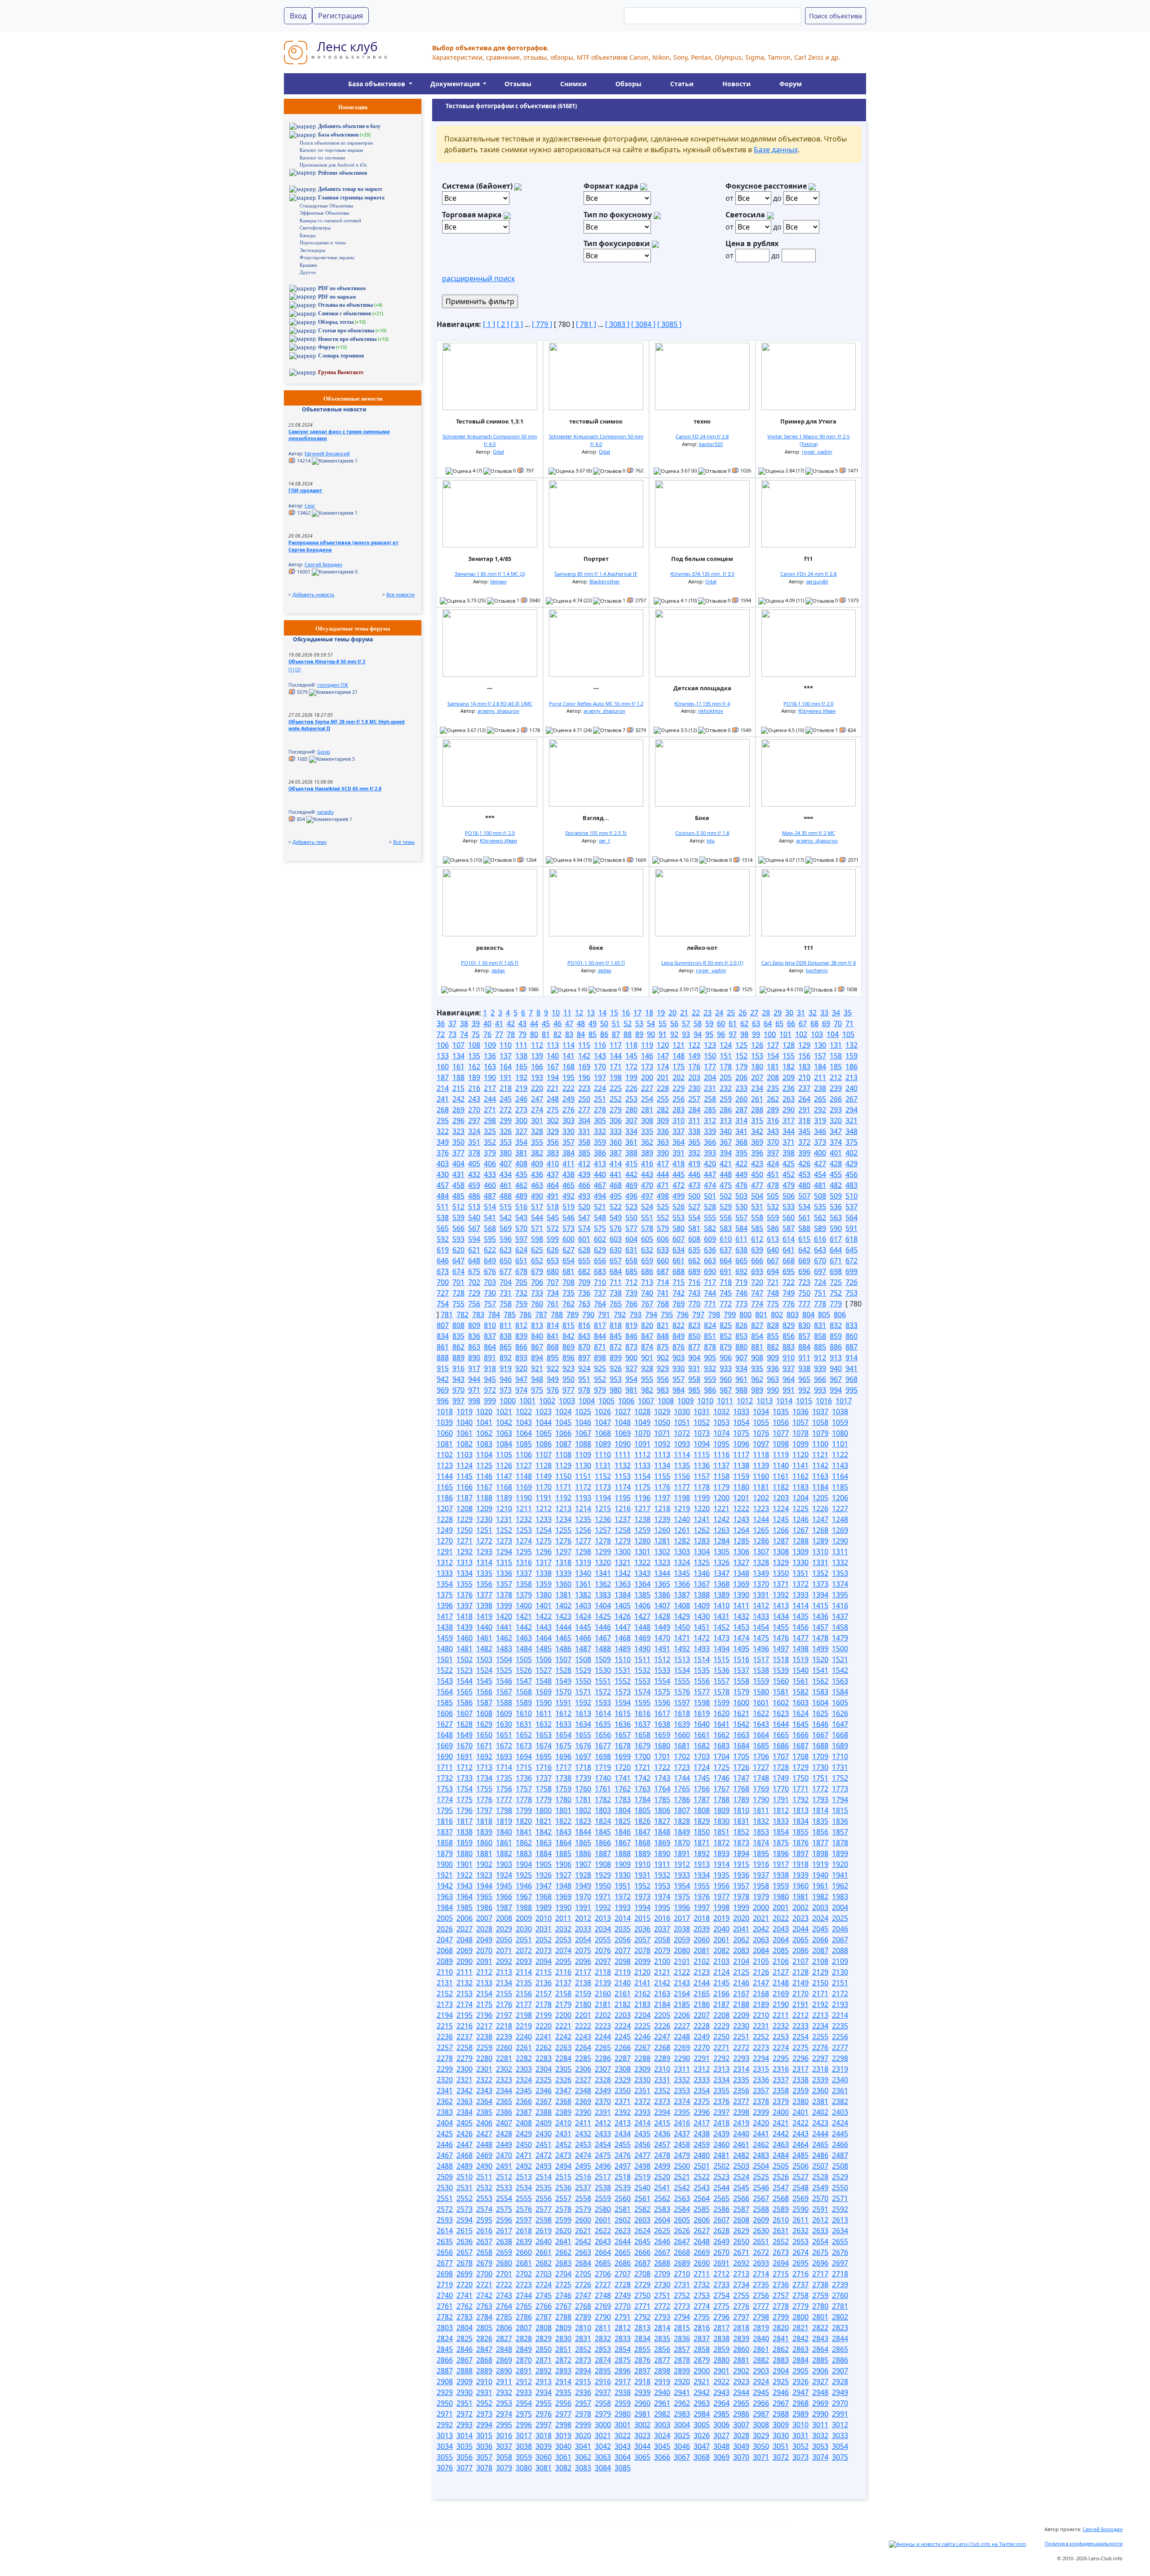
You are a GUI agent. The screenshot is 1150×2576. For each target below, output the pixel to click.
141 (568, 1056)
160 (443, 1067)
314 (741, 1120)
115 (584, 1045)
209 (789, 1077)
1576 (682, 1692)
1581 (781, 1692)
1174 (623, 1487)
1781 (583, 1800)
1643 (761, 1724)
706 (537, 1282)
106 (443, 1045)
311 (694, 1120)
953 (616, 1379)
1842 (544, 1832)
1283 (702, 1541)
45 (546, 1023)
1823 (583, 1821)
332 (600, 1131)
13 (591, 1013)
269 (458, 1110)
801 (761, 1314)
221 (553, 1088)
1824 (603, 1821)
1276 (563, 1541)
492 (568, 1196)
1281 (662, 1541)
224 (600, 1088)
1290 (840, 1541)
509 (836, 1196)
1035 (781, 1412)
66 (791, 1023)
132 (851, 1045)
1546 (504, 1681)
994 (836, 1390)
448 (726, 1174)
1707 (781, 1756)
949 (553, 1379)
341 (741, 1131)
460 (490, 1185)
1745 (702, 1778)
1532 (642, 1670)
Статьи (682, 84)
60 (721, 1023)
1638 (662, 1724)
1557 (721, 1681)
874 (647, 1347)
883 (789, 1347)
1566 (484, 1692)
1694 (524, 1756)
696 (804, 1271)
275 (553, 1110)
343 (773, 1131)
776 (789, 1304)
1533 (662, 1670)
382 (537, 1153)
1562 (820, 1681)
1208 (464, 1509)
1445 (583, 1627)
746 (741, 1293)
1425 (603, 1616)
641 (789, 1250)
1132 (623, 1465)
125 (741, 1045)
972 (490, 1390)
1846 (623, 1832)
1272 (484, 1541)
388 (631, 1153)
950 (568, 1379)
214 (443, 1088)
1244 (761, 1519)
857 (804, 1336)
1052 (702, 1422)
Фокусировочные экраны (327, 257)
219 (521, 1088)
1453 (741, 1627)
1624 (801, 1713)
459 (474, 1185)
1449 (662, 1627)
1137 (721, 1465)
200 (647, 1077)
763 (584, 1304)
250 (584, 1099)
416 (647, 1164)
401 (836, 1153)
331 (584, 1131)
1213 (563, 1509)
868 (553, 1347)
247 (537, 1099)
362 (647, 1142)
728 (458, 1293)
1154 (642, 1476)
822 (679, 1325)
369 (757, 1142)
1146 (484, 1476)
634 (679, 1250)
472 (679, 1185)
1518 (781, 1659)
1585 (445, 1703)
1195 (623, 1498)
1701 (662, 1756)
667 (773, 1261)
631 (631, 1250)
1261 (682, 1530)
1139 (761, 1465)
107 (458, 1045)
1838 (464, 1832)
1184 (820, 1487)
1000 (508, 1401)
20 (672, 1013)
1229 (464, 1519)
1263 (721, 1530)
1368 (721, 1584)
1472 (702, 1638)
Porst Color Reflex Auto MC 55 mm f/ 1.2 (596, 704)
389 (647, 1153)
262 (773, 1099)
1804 (623, 1810)
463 (537, 1185)
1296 (544, 1552)
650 (506, 1261)
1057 (801, 1422)
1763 (642, 1789)
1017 (844, 1401)
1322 (642, 1562)
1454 (761, 1627)
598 (537, 1239)
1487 (583, 1649)
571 (537, 1228)
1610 (524, 1713)
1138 (741, 1465)
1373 (820, 1584)
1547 (524, 1681)
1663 (741, 1735)
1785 (662, 1800)
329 (553, 1131)
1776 (484, 1800)
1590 (544, 1703)
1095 (721, 1444)
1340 (583, 1573)
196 (584, 1077)
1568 (524, 1692)
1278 (603, 1541)
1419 (484, 1616)
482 (836, 1185)
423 (757, 1164)
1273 (504, 1541)
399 (804, 1153)
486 (474, 1196)
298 (490, 1120)
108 (474, 1045)
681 (568, 1271)
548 (600, 1217)
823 (694, 1325)
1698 (603, 1756)
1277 (583, 1541)
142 (584, 1056)
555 (710, 1217)
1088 (583, 1444)
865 (506, 1347)
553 (679, 1217)
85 (593, 1034)
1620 (721, 1713)
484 (443, 1196)
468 (616, 1185)
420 (710, 1164)
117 (616, 1045)
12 (579, 1013)
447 (710, 1174)
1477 (801, 1638)
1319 (583, 1562)
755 (458, 1304)
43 (522, 1023)
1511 (642, 1659)
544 (537, 1217)
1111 (623, 1455)
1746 (721, 1778)
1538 (761, 1670)
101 (785, 1034)
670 (820, 1261)
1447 (623, 1627)
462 (521, 1185)
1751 (820, 1778)
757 (490, 1304)
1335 (484, 1573)
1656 (603, 1735)
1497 (781, 1649)
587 (789, 1228)
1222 (741, 1509)
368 (741, 1142)
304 (584, 1120)
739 (631, 1293)
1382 (583, 1595)
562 (820, 1217)
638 (741, 1250)
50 (604, 1023)
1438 (445, 1627)
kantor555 (711, 444)
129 (804, 1045)
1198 (682, 1498)
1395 (840, 1595)
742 (679, 1293)
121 (679, 1045)
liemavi (498, 581)
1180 (741, 1487)
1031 (702, 1412)
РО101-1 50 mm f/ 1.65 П (490, 963)
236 (789, 1088)
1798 (504, 1810)
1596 (662, 1703)
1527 (544, 1670)
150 (710, 1056)
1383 (603, 1595)
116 (600, 1045)
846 (631, 1336)
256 (679, 1099)
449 (741, 1174)
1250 (464, 1530)
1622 (761, 1713)
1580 (761, 1692)
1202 (761, 1498)
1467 (603, 1638)
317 (789, 1120)
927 (631, 1368)
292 (820, 1110)
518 (553, 1207)
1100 (820, 1444)
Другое (308, 272)
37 (452, 1023)
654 (568, 1261)
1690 (445, 1756)
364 (679, 1142)
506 (789, 1196)
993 (820, 1390)
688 (679, 1271)
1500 (840, 1649)
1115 (702, 1455)
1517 (761, 1659)
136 (490, 1056)
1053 (721, 1422)
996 (443, 1401)
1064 (524, 1433)
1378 (504, 1595)
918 (490, 1368)
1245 (781, 1519)
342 (757, 1131)
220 (537, 1088)
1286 (761, 1541)
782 (462, 1314)
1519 (801, 1659)
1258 (623, 1530)
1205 (820, 1498)
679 (537, 1271)
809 (474, 1325)
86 (604, 1034)
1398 (484, 1606)
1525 (504, 1670)
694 (773, 1271)
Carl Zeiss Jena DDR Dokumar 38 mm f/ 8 (809, 963)
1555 (682, 1681)
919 (506, 1368)
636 (710, 1250)
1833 (781, 1821)
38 (464, 1023)
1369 (741, 1584)
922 (553, 1368)
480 (804, 1185)
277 (584, 1110)
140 (553, 1056)
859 (836, 1336)
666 (757, 1261)
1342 (623, 1573)
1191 (544, 1498)
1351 (801, 1573)
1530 (603, 1670)
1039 (445, 1422)
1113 (662, 1455)
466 (584, 1185)
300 (521, 1120)
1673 (524, 1746)
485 (458, 1196)
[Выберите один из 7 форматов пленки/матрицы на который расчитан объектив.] (644, 186)
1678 (623, 1746)
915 (443, 1368)
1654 (563, 1735)
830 (804, 1325)
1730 (820, 1767)
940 (836, 1368)
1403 (583, 1606)
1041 (484, 1422)
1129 (563, 1465)
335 (647, 1131)
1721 (642, 1767)
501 (710, 1196)
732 (521, 1293)
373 (820, 1142)
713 (647, 1282)
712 (631, 1282)
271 (490, 1110)
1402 (563, 1606)
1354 (445, 1584)
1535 (702, 1670)
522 (616, 1207)
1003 (567, 1401)
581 (694, 1228)
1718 (583, 1767)
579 (663, 1228)
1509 (603, 1659)
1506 (544, 1659)
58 (698, 1023)
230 (694, 1088)
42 (511, 1023)
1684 (741, 1746)
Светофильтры (315, 228)
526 (679, 1207)
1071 (662, 1433)
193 (537, 1077)
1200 (721, 1498)
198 (616, 1077)
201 (663, 1077)
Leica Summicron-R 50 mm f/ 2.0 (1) (702, 963)
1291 (445, 1552)
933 (726, 1368)
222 (568, 1088)
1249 (445, 1530)
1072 (682, 1433)
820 (647, 1325)
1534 (682, 1670)
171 (616, 1067)
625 (537, 1250)
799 (730, 1314)
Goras (324, 752)
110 (506, 1045)
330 (568, 1131)
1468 (623, 1638)
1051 (682, 1422)
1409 (702, 1606)
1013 (765, 1401)
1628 (464, 1724)
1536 (721, 1670)
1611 (544, 1713)
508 (820, 1196)
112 (537, 1045)
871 (600, 1347)
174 (663, 1067)
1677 (603, 1746)
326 (506, 1131)
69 (826, 1023)
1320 (603, 1562)
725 (836, 1282)
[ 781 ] (586, 324)
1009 (686, 1401)
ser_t (604, 840)
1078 (801, 1433)
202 (679, 1077)
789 (573, 1314)
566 (458, 1228)
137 (506, 1056)
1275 (544, 1541)
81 (546, 1034)
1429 (682, 1616)
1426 (623, 1616)
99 (756, 1034)
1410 (721, 1606)
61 (733, 1023)
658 (631, 1261)
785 (510, 1314)
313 (726, 1120)
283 (679, 1110)
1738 (563, 1778)
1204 (801, 1498)
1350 (781, 1573)
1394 (820, 1595)
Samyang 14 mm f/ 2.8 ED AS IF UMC (490, 704)
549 (616, 1217)
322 (443, 1131)
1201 (741, 1498)
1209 (484, 1509)
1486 (563, 1649)
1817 (464, 1821)
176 (694, 1067)
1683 (721, 1746)
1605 (840, 1703)
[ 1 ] (489, 324)
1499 (820, 1649)
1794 (840, 1800)
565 (443, 1228)
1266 (781, 1530)
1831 (741, 1821)
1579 (741, 1692)
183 (804, 1067)
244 (490, 1099)
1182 (781, 1487)
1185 (840, 1487)
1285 (741, 1541)
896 (568, 1358)
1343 (642, 1573)
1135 (682, 1465)
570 (521, 1228)
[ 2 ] (503, 324)
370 (773, 1142)
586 (773, 1228)
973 (506, 1390)
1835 (820, 1821)
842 (568, 1336)
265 (820, 1099)
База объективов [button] (378, 84)
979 (600, 1390)
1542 (840, 1670)
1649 (464, 1735)
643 (820, 1250)
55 (663, 1023)
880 (741, 1347)
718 (726, 1282)
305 (600, 1120)
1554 (662, 1681)
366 (710, 1142)
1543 (445, 1681)
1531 (623, 1670)
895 (553, 1358)
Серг (310, 506)
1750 (801, 1778)
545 (553, 1217)
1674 (544, 1746)
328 (537, 1131)
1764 (662, 1789)
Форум (791, 84)
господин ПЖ (333, 685)
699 (851, 1271)
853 (741, 1336)
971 (474, 1390)
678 (521, 1271)
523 (631, 1207)
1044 (544, 1422)
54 (651, 1023)
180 (757, 1067)
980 (616, 1390)
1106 (524, 1455)
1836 (840, 1821)
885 (820, 1347)
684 (616, 1271)
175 (679, 1067)
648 (474, 1261)
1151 (583, 1476)
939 (820, 1368)
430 (443, 1174)
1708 (801, 1756)
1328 (761, 1562)
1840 (504, 1832)
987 (726, 1390)
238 (820, 1088)
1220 (702, 1509)
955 (647, 1379)
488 (506, 1196)
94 (698, 1034)
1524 (484, 1670)
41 (499, 1023)
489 (521, 1196)
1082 (464, 1444)
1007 (646, 1401)
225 (616, 1088)
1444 (563, 1627)
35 (848, 1013)
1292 (464, 1552)
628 (584, 1250)
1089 (603, 1444)
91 (663, 1034)
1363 (623, 1584)
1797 (484, 1810)
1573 (623, 1692)
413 (600, 1164)
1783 (623, 1800)
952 (600, 1379)
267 (851, 1099)
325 (490, 1131)
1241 (702, 1519)
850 (694, 1336)
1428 (662, 1616)
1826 (642, 1821)
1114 (682, 1455)
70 (838, 1023)
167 (553, 1067)
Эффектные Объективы (324, 213)
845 (616, 1336)
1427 (642, 1616)
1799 (524, 1810)
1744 (682, 1778)
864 (490, 1347)
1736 (524, 1778)
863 (474, 1347)
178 (726, 1067)
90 (651, 1034)
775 (773, 1304)
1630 (504, 1724)
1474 (741, 1638)
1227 (840, 1509)
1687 (801, 1746)
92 (674, 1034)
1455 (781, 1627)
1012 (745, 1401)
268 (443, 1110)
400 (820, 1153)
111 (521, 1045)
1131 (603, 1465)
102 (801, 1034)
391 (679, 1153)
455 (836, 1174)
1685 (761, 1746)
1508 (583, 1659)
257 (694, 1099)
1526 (524, 1670)
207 (757, 1077)
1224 (781, 1509)
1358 (524, 1584)
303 (568, 1120)
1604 (820, 1703)
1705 (741, 1756)
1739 (583, 1778)
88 (628, 1034)
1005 (606, 1401)
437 (553, 1174)
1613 (583, 1713)
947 (521, 1379)
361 (631, 1142)
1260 (662, 1530)
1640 (702, 1724)
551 (647, 1217)
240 (851, 1088)
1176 (662, 1487)
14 (602, 1013)
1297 (563, 1552)
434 (506, 1174)
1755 (484, 1789)
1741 (623, 1778)
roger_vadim (817, 452)
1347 (721, 1573)
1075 (741, 1433)
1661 (702, 1735)
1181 (761, 1487)
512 (458, 1207)
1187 (464, 1498)
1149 (544, 1476)
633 (663, 1250)
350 (458, 1142)
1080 (840, 1433)
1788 (721, 1800)
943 (458, 1379)
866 (521, 1347)
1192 (563, 1498)
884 (804, 1347)
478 (773, 1185)
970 (458, 1390)
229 (679, 1088)
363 (663, 1142)
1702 (682, 1756)
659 (647, 1261)
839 (521, 1336)
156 (804, 1056)
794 (651, 1314)
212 (836, 1077)
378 (474, 1153)
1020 (484, 1412)
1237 (623, 1519)
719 (741, 1282)
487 (490, 1196)
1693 (504, 1756)
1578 (721, 1692)
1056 (781, 1422)
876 (679, 1347)
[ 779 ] (542, 324)
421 (726, 1164)
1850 (702, 1832)
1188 (484, 1498)
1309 (801, 1552)
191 (506, 1077)
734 (553, 1293)
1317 (544, 1562)
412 (584, 1164)
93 (686, 1034)
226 (631, 1088)
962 (757, 1379)
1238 (642, 1519)
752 (836, 1293)
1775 (464, 1800)
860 (851, 1336)
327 (521, 1131)
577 (631, 1228)
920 (521, 1368)
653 (553, 1261)
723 (804, 1282)
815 (568, 1325)
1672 (504, 1746)
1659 (662, 1735)
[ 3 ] (517, 324)
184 (820, 1067)
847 (647, 1336)
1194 (603, 1498)
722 (789, 1282)
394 (726, 1153)
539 (458, 1217)
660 (663, 1261)
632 (647, 1250)
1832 (761, 1821)
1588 (504, 1703)
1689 (840, 1746)
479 (789, 1185)
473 (694, 1185)
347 (836, 1131)
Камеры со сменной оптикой (330, 221)
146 (647, 1056)
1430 (702, 1616)
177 (710, 1067)
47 (569, 1023)
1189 (504, 1498)
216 (474, 1088)
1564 (445, 1692)
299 (506, 1120)
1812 (781, 1810)
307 (631, 1120)
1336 (504, 1573)
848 (663, 1336)
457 (443, 1185)
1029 (662, 1412)
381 (521, 1153)
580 (679, 1228)
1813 (801, 1810)
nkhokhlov (711, 711)
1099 (801, 1444)
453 (804, 1174)
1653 (544, 1735)
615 (804, 1239)
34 (836, 1013)
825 (726, 1325)
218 (506, 1088)
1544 (464, 1681)
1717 (563, 1767)
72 (441, 1034)
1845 (603, 1832)
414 (616, 1164)
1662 (721, 1735)
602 (600, 1239)
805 (824, 1314)
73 (452, 1034)
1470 (662, 1638)
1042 (504, 1422)
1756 (504, 1789)
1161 (781, 1476)
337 (679, 1131)
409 (537, 1164)
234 (757, 1088)
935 (757, 1368)
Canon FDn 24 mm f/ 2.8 (808, 574)
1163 (820, 1476)
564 (851, 1217)
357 (568, 1142)
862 (458, 1347)
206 (741, 1077)
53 (639, 1023)
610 (726, 1239)
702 (474, 1282)
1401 (544, 1606)
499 (679, 1196)
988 (741, 1390)
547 (584, 1217)
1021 (504, 1412)
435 (521, 1174)
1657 (623, 1735)
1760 (583, 1789)
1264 (741, 1530)
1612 (563, 1713)
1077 (781, 1433)
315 (757, 1120)
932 (710, 1368)
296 (458, 1120)
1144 (445, 1476)
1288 (801, 1541)
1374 (840, 1584)
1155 (662, 1476)
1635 (603, 1724)
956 (663, 1379)
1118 (761, 1455)
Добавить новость (313, 595)
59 (709, 1023)
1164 (840, 1476)
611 (741, 1239)
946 (506, 1379)
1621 (741, 1713)
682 (584, 1271)
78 (511, 1034)
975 (537, 1390)
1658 (642, 1735)
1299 (603, 1552)
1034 (761, 1412)
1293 (484, 1552)
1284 (721, 1541)
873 (631, 1347)
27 (754, 1013)
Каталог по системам (322, 158)
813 (537, 1325)
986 (710, 1390)
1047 (603, 1422)
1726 (741, 1767)
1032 (721, 1412)
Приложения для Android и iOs (333, 165)
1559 (761, 1681)
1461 (484, 1638)
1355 (464, 1584)
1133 (642, 1465)
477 (757, 1185)
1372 (801, 1584)
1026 (603, 1412)
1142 (820, 1465)
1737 (544, 1778)
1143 (840, 1465)
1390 (741, 1595)
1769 (761, 1789)
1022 (524, 1412)
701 (458, 1282)
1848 (662, 1832)
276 (568, 1110)
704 (506, 1282)
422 (741, 1164)
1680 (662, 1746)
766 (631, 1304)
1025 (583, 1412)
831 (820, 1325)
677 (506, 1271)
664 (726, 1261)
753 (851, 1293)
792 (620, 1314)
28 (766, 1013)
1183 (801, 1487)
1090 (623, 1444)
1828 (682, 1821)
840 (537, 1336)
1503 (484, 1659)
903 (679, 1358)
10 (556, 1013)
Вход (298, 16)
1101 (840, 1444)
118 (631, 1045)
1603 (801, 1703)
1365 (662, 1584)
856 (789, 1336)
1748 (761, 1778)
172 (631, 1067)
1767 (721, 1789)
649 (490, 1261)
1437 (840, 1616)
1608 (484, 1713)
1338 (544, 1573)
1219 (682, 1509)
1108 (563, 1455)
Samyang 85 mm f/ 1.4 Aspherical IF (596, 574)
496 (631, 1196)
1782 (603, 1800)
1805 (642, 1810)
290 (789, 1110)
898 (600, 1358)
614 (789, 1239)
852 (726, 1336)
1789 (741, 1800)
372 (804, 1142)
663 (710, 1261)
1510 (623, 1659)
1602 (781, 1703)
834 (443, 1336)
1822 (563, 1821)
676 (490, 1271)
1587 (484, 1703)
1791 (781, 1800)
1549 (563, 1681)
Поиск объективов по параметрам (336, 143)
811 (506, 1325)
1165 (445, 1487)
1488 (603, 1649)
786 (525, 1314)
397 (773, 1153)
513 (474, 1207)
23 (708, 1013)
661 (679, 1261)
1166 (464, 1487)
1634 (583, 1724)
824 (710, 1325)
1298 (583, 1552)
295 (443, 1120)
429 (851, 1164)
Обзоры (628, 84)
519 (568, 1207)
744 (710, 1293)
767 (647, 1304)
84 (581, 1034)
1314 (484, 1562)
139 (537, 1056)
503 (741, 1196)
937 (789, 1368)
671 (836, 1261)
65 (779, 1023)
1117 (741, 1455)
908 (757, 1358)
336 (663, 1131)
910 (789, 1358)
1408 (682, 1606)
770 (694, 1304)
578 (647, 1228)
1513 (682, 1659)
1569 (544, 1692)
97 (733, 1034)
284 (694, 1110)
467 (600, 1185)
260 (741, 1099)
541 (490, 1217)
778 (820, 1304)
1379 (524, 1595)
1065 (544, 1433)
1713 (484, 1767)
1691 (464, 1756)
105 (848, 1034)
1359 (544, 1584)
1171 (563, 1487)
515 (506, 1207)
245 (506, 1099)
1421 (524, 1616)
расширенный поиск (478, 278)
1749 (781, 1778)
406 (490, 1164)
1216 (623, 1509)
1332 (840, 1562)
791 (604, 1314)
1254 (544, 1530)
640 (773, 1250)
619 (443, 1250)
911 (804, 1358)
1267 (801, 1530)
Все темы (404, 842)
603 (616, 1239)
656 (600, 1261)
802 (777, 1314)
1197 (662, 1498)
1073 (702, 1433)
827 (757, 1325)
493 (584, 1196)
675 (474, 1271)
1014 (784, 1401)
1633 (563, 1724)
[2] (298, 670)
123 (710, 1045)
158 (836, 1056)
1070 (642, 1433)
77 (499, 1034)
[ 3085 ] (669, 324)
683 (600, 1271)
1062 (484, 1433)
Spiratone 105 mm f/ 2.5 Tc (596, 833)
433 (490, 1174)
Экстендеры (312, 250)
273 (521, 1110)
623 (506, 1250)
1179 (721, 1487)
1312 (445, 1562)
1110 (603, 1455)
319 (820, 1120)
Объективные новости (334, 409)
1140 (781, 1465)
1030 (682, 1412)
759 (521, 1304)
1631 (524, 1724)
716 (694, 1282)
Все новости (400, 595)
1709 (820, 1756)
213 (851, 1077)
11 (567, 1013)
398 (789, 1153)
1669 (445, 1746)
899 (616, 1358)
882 (773, 1347)
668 (789, 1261)
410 (553, 1164)
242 (458, 1099)
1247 (820, 1519)
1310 (820, 1552)
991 (789, 1390)
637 (726, 1250)
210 (804, 1077)
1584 (840, 1692)
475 (726, 1185)
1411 (741, 1606)
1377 (484, 1595)
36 (441, 1023)
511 (443, 1207)
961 (741, 1379)
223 (584, 1088)
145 (631, 1056)
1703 (702, 1756)
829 (789, 1325)
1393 (801, 1595)
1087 (563, 1444)
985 (694, 1390)
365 (694, 1142)
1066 (563, 1433)
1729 (801, 1767)
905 (710, 1358)
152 (741, 1056)
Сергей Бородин (323, 565)
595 (490, 1239)
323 (458, 1131)
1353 (840, 1573)
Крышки (308, 265)
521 (600, 1207)
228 (663, 1088)
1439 (464, 1627)
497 (647, 1196)
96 (721, 1034)
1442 (524, 1627)
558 (757, 1217)
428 (836, 1164)
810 (490, 1325)
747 (757, 1293)
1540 (801, 1670)
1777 (504, 1800)
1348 (741, 1573)
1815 (840, 1810)
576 (616, 1228)
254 (647, 1099)
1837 (445, 1832)
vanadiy (325, 812)
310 (679, 1120)
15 (614, 1013)
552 (663, 1217)
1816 (445, 1821)
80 (534, 1034)
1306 (741, 1552)
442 (631, 1174)
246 (521, 1099)
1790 (761, 1800)
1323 (662, 1562)
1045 (563, 1422)
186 (851, 1067)
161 (458, 1067)
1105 (504, 1455)
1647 (840, 1724)
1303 (682, 1552)
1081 (445, 1444)
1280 (642, 1541)
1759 (563, 1789)
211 (820, 1077)
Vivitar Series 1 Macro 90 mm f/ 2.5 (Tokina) (808, 440)
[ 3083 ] (617, 324)
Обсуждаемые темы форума (333, 639)
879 (726, 1347)
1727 (761, 1767)
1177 (682, 1487)
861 (443, 1347)
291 (804, 1110)
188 (458, 1077)
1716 (544, 1767)
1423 (563, 1616)
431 (458, 1174)
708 (568, 1282)
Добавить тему (310, 842)
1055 (761, 1422)
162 (474, 1067)
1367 (702, 1584)
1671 (484, 1746)
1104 (484, 1455)
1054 (741, 1422)
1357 (504, 1584)
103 (817, 1034)
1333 (445, 1573)
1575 (662, 1692)
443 (647, 1174)
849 (679, 1336)
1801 (563, 1810)
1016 (824, 1401)
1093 (682, 1444)
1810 (741, 1810)
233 (741, 1088)
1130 (583, 1465)
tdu (711, 840)
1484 (524, 1649)
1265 (761, 1530)
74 (464, 1034)
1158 (721, 1476)
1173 (603, 1487)
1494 (721, 1649)
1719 (603, 1767)
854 (757, 1336)
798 (714, 1314)
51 (616, 1023)
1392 (781, 1595)
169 (584, 1067)
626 (553, 1250)
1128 (544, 1465)
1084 (504, 1444)
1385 (642, 1595)
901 (647, 1358)
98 (744, 1034)
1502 (464, 1659)
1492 (682, 1649)
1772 (820, 1789)
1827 (662, 1821)
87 (616, 1034)
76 (487, 1034)
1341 (603, 1573)
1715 (524, 1767)
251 (600, 1099)
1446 (603, 1627)
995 (851, 1390)
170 (600, 1067)
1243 (741, 1519)
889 (458, 1358)
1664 (761, 1735)
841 (553, 1336)
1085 (524, 1444)
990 (773, 1390)
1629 (484, 1724)
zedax (498, 970)
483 (851, 1185)
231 (710, 1088)
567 (474, 1228)
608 (694, 1239)
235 (773, 1088)
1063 (504, 1433)
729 (474, 1293)
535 (820, 1207)
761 (553, 1304)
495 (616, 1196)
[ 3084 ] (643, 324)
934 (741, 1368)
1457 (820, 1627)
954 (631, 1379)
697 (820, 1271)
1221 (721, 1509)
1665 (781, 1735)
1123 (445, 1465)
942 (443, 1379)
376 (443, 1153)
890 (474, 1358)
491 (553, 1196)
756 (474, 1304)
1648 (445, 1735)
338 (694, 1131)
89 (639, 1034)
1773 (840, 1789)
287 (741, 1110)
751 (820, 1293)
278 (600, 1110)
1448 (642, 1627)
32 (813, 1013)
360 (616, 1142)
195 (568, 1077)
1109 (583, 1455)
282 (663, 1110)
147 (663, 1056)
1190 (524, 1498)
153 (757, 1056)
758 (506, 1304)
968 (851, 1379)
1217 (642, 1509)
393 (710, 1153)
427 (820, 1164)
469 (631, 1185)
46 (557, 1023)
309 (663, 1120)
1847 (642, 1832)
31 (801, 1013)
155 (789, 1056)
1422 (544, 1616)
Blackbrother (605, 581)
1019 (464, 1412)
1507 (563, 1659)
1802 (583, 1810)
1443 (544, 1627)
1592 (583, 1703)
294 (851, 1110)
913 (836, 1358)
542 (506, 1217)
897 (584, 1358)
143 (600, 1056)
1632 (544, 1724)
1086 (544, 1444)
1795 (445, 1810)
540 (474, 1217)
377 (458, 1153)
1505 (524, 1659)
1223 (761, 1509)
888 (443, 1358)
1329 (781, 1562)
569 (506, 1228)
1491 (662, 1649)
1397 (464, 1606)
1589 (524, 1703)
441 (616, 1174)
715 (679, 1282)
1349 (761, 1573)
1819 (504, 1821)
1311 (840, 1552)
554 (694, 1217)
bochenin (817, 970)
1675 (563, 1746)
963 (773, 1379)
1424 (583, 1616)
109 (490, 1045)
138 (521, 1056)
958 (694, 1379)
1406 (642, 1606)
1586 (464, 1703)
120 (663, 1045)
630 (616, 1250)
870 (584, 1347)
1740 (603, 1778)
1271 (464, 1541)
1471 (682, 1638)
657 (616, 1261)
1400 (524, 1606)
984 (679, 1390)
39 (476, 1023)
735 (568, 1293)
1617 (662, 1713)
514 (490, 1207)
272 (506, 1110)
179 (741, 1067)
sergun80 (817, 581)
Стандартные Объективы (326, 206)
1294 (504, 1552)
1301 (642, 1552)
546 (568, 1217)
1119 (781, 1455)
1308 (781, 1552)
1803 (603, 1810)
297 (474, 1120)
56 (674, 1023)
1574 (642, 1692)
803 (793, 1314)
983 (663, 1390)
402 (851, 1153)
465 (568, 1185)
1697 (583, 1756)
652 (537, 1261)
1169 (524, 1487)
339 (710, 1131)
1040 (464, 1422)
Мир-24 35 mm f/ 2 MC (809, 833)
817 (600, 1325)
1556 (702, 1681)
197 (600, 1077)
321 (851, 1120)
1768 (741, 1789)
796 (683, 1314)
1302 (662, 1552)
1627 (445, 1724)
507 (804, 1196)
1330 (801, 1562)
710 (600, 1282)
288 (757, 1110)
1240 (682, 1519)
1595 (642, 1703)
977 (568, 1390)
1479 (840, 1638)
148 (679, 1056)
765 (616, 1304)
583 (726, 1228)
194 (553, 1077)
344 (789, 1131)
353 (506, 1142)
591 (851, 1228)
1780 (563, 1800)
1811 (761, 1810)
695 (789, 1271)
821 (663, 1325)
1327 (741, 1562)
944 (474, 1379)
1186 (445, 1498)
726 (851, 1282)
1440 (484, 1627)
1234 (563, 1519)
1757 (524, 1789)
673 (443, 1271)
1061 (464, 1433)
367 (726, 1142)
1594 (623, 1703)
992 (804, 1390)
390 (663, 1153)
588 (804, 1228)
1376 (464, 1595)
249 (568, 1099)
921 (537, 1368)
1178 (702, 1487)
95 (709, 1034)
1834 (801, 1821)
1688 (820, 1746)
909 (773, 1358)
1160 (761, 1476)
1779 (544, 1800)
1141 (801, 1465)
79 (522, 1034)
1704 (721, 1756)
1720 (623, 1767)
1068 (603, 1433)
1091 (642, 1444)
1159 (741, 1476)
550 (631, 1217)
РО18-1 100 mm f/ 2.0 (808, 704)
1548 (544, 1681)
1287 (781, 1541)
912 (820, 1358)
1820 (524, 1821)
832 (836, 1325)
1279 (623, 1541)
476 (741, 1185)
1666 (801, 1735)
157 (820, 1056)
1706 (761, 1756)
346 (820, 1131)
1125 (484, 1465)
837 (490, 1336)
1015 (804, 1401)
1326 (721, 1562)
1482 (484, 1649)
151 (726, 1056)
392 (694, 1153)
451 (773, 1174)
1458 (840, 1627)
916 (458, 1368)
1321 (623, 1562)
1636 (623, 1724)
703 (490, 1282)
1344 (662, 1573)
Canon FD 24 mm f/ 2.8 (702, 436)
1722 (662, 1767)
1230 (484, 1519)
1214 (583, 1509)
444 (663, 1174)
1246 (801, 1519)
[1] (291, 670)
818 (616, 1325)
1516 (741, 1659)
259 (726, 1099)
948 (537, 1379)
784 (494, 1314)
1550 (583, 1681)
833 (851, 1325)
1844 (583, 1832)
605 (647, 1239)
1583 (820, 1692)
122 (694, 1045)
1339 (563, 1573)
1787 (702, 1800)
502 (726, 1196)
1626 (840, 1713)
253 (631, 1099)
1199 (702, 1498)
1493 (702, 1649)
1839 (484, 1832)
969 (443, 1390)
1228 (445, 1519)
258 (710, 1099)
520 (584, 1207)
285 (710, 1110)
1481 (464, 1649)
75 (476, 1034)
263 (789, 1099)
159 (851, 1056)
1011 (725, 1401)
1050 (662, 1422)
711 (616, 1282)
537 (851, 1207)
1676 (583, 1746)
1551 (603, 1681)
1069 (623, 1433)
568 (490, 1228)
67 (803, 1023)
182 (789, 1067)
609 (710, 1239)
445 (679, 1174)
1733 (464, 1778)
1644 (781, 1724)
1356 (484, 1584)
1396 (445, 1606)
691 (726, 1271)
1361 (583, 1584)
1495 (741, 1649)
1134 (662, 1465)
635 (694, 1250)
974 (521, 1390)
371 (789, 1142)
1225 (801, 1509)
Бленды (307, 235)
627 (568, 1250)
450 (757, 1174)
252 (616, 1099)
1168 (504, 1487)
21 (684, 1013)
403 (443, 1164)
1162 (801, 1476)
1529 (583, 1670)
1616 (642, 1713)
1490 (642, 1649)
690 (710, 1271)
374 (836, 1142)
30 (789, 1013)
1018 (445, 1412)
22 (696, 1013)
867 (537, 1347)
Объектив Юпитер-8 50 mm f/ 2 (327, 662)
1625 (820, 1713)
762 (568, 1304)
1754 (464, 1789)
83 (569, 1034)
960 (726, 1379)
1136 (702, 1465)
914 (851, 1358)
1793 (820, 1800)
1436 (820, 1616)
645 (851, 1250)
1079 (820, 1433)
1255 (563, 1530)
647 (458, 1261)
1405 (623, 1606)
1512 (662, 1659)
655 (584, 1261)
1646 (820, 1724)
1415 (820, 1606)
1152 (603, 1476)
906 (726, 1358)
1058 (820, 1422)
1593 (603, 1703)
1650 (484, 1735)
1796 (464, 1810)
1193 (583, 1498)
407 (506, 1164)
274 (537, 1110)
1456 (801, 1627)
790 (588, 1314)
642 (804, 1250)
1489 (623, 1649)
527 (694, 1207)
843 (584, 1336)
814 (553, 1325)
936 (773, 1368)
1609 (504, 1713)
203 (694, 1077)
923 (568, 1368)
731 (506, 1293)
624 (521, 1250)
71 (849, 1023)
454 (820, 1174)
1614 (603, 1713)
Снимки (573, 84)
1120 (801, 1455)
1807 (682, 1810)
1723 (682, 1767)
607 (679, 1239)
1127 (524, 1465)
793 (635, 1314)
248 (553, 1099)
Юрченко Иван (817, 711)
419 (694, 1164)
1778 (524, 1800)
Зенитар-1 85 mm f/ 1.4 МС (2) (490, 574)
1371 (781, 1584)
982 (647, 1390)
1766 (702, 1789)
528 (710, 1207)
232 (726, 1088)
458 (458, 1185)
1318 (563, 1562)
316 (773, 1120)
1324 (682, 1562)
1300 (623, 1552)
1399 (504, 1606)
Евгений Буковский (327, 454)
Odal (498, 452)
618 (851, 1239)
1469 (642, 1638)
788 (557, 1314)
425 (789, 1164)
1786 (682, 1800)
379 (490, 1153)
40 (487, 1023)
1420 (504, 1616)
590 (836, 1228)
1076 (761, 1433)
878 (710, 1347)
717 (710, 1282)
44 (534, 1023)
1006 (626, 1401)
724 (820, 1282)
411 (568, 1164)
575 (600, 1228)
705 (521, 1282)
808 (458, 1325)
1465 (563, 1638)
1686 (781, 1746)
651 (521, 1261)
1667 (820, 1735)
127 (773, 1045)
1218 (662, 1509)
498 (663, 1196)
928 (647, 1368)
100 (770, 1034)
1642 (741, 1724)
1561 (801, 1681)
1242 (721, 1519)
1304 (702, 1552)
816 (584, 1325)
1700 (642, 1756)
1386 (662, 1595)
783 (478, 1314)
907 (741, 1358)
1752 (840, 1778)
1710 (840, 1756)
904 (694, 1358)
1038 (840, 1412)
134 (458, 1056)
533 (789, 1207)
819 (631, 1325)
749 (789, 1293)
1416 (840, 1606)
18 (649, 1013)
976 (553, 1390)
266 (836, 1099)
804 (808, 1314)
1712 (464, 1767)
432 (474, 1174)
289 (773, 1110)
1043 (524, 1422)
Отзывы (518, 84)
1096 (741, 1444)
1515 (721, 1659)
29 (778, 1013)
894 (537, 1358)
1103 (464, 1455)
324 (474, 1131)
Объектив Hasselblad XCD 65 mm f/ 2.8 (335, 789)
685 (631, 1271)
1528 (563, 1670)
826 (741, 1325)
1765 (682, 1789)
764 (600, 1304)
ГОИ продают (305, 490)
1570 (563, 1692)
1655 (583, 1735)
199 (631, 1077)
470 (647, 1185)
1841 (524, 1832)
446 (694, 1174)
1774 (445, 1800)
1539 (781, 1670)
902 (663, 1358)
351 (474, 1142)
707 (553, 1282)
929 (663, 1368)
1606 (445, 1713)
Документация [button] (456, 84)
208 (773, 1077)
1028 (642, 1412)
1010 (705, 1401)
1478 (820, 1638)
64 (768, 1023)
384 (568, 1153)
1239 (662, 1519)
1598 (702, 1703)
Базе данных (776, 150)
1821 (544, 1821)
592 (443, 1239)
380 (506, 1153)
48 (581, 1023)
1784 (642, 1800)
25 (731, 1013)
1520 (820, 1659)
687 (663, 1271)
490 (537, 1196)
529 (726, 1207)
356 (553, 1142)
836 (474, 1336)
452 (789, 1174)
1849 (682, 1832)
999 (490, 1401)
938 (804, 1368)
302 (553, 1120)
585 (757, 1228)
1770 (781, 1789)
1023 (544, 1412)
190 (490, 1077)
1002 (547, 1401)
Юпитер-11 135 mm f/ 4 (702, 704)
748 (773, 1293)
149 (694, 1056)
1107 (544, 1455)
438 (568, 1174)
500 (694, 1196)
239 (836, 1088)
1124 (464, 1465)
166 (537, 1067)
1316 (524, 1562)
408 (521, 1164)
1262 (702, 1530)
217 (490, 1088)
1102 (445, 1455)
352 (490, 1142)
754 (443, 1304)
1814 (820, 1810)
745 (726, 1293)
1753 (445, 1789)
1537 (741, 1670)
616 (820, 1239)
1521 (840, 1659)
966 (820, 1379)
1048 (623, 1422)
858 (820, 1336)
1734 (484, 1778)
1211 (524, 1509)
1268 (820, 1530)
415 (631, 1164)
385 (584, 1153)
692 (741, 1271)
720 (757, 1282)
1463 (524, 1638)
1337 (524, 1573)
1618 (682, 1713)
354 (521, 1142)
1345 (682, 1573)
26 (743, 1013)
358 (584, 1142)
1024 (563, 1412)
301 (537, 1120)
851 (710, 1336)
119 (647, 1045)
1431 (721, 1616)
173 (647, 1067)
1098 (781, 1444)
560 (789, 1217)
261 (757, 1099)
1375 (445, 1595)
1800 (544, 1810)
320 (836, 1120)
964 (789, 1379)
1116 (721, 1455)
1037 (820, 1412)
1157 (702, 1476)
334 (631, 1131)
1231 (504, 1519)
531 (757, 1207)
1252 (504, 1530)
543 (521, 1217)
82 (557, 1034)
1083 (484, 1444)
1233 (544, 1519)
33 (824, 1013)
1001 (527, 1401)
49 (593, 1023)
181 (773, 1067)
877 (694, 1347)
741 (663, 1293)
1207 (445, 1509)
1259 (642, 1530)
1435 (801, 1616)
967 (836, 1379)
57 (686, 1023)
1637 (642, 1724)
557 (741, 1217)
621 (474, 1250)
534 (804, 1207)
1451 (702, 1627)
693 (757, 1271)
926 (616, 1368)
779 (836, 1304)
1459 (445, 1638)
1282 (682, 1541)
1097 (761, 1444)
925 (600, 1368)
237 (804, 1088)
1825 (623, 1821)
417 (663, 1164)
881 (757, 1347)
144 (616, 1056)
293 (836, 1110)
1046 (583, 1422)
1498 (801, 1649)
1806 (662, 1810)
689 (694, 1271)
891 (490, 1358)
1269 (840, 1530)
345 (804, 1131)
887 (851, 1347)
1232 (524, 1519)
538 (443, 1217)
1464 (544, 1638)
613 (773, 1239)
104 (833, 1034)
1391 (761, 1595)
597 (521, 1239)
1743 (662, 1778)
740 (647, 1293)
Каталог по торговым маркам (331, 150)
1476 (781, 1638)
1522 (445, 1670)
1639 (682, 1724)
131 (836, 1045)
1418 (464, 1616)
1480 (445, 1649)
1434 (781, 1616)
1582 (801, 1692)
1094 (702, 1444)
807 (443, 1325)
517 (537, 1207)
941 (851, 1368)
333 (616, 1131)
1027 (623, 1412)
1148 (524, 1476)
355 (537, 1142)
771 (710, 1304)
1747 (741, 1778)
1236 (603, 1519)
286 (726, 1110)
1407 (662, 1606)
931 (694, 1368)
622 (490, 1250)
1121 (820, 1455)
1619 (702, 1713)
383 (553, 1153)
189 (474, 1077)
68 (814, 1023)
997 (458, 1401)
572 (553, 1228)
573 (568, 1228)
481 (820, 1185)
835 (458, 1336)
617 (836, 1239)
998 (474, 1401)
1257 (603, 1530)
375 (851, 1142)
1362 (603, 1584)
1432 (741, 1616)
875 (663, 1347)
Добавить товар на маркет (350, 189)
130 (820, 1045)
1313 (464, 1562)
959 (710, 1379)
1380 (544, 1595)
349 (443, 1142)
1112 (642, 1455)
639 (757, 1250)
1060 (445, 1433)
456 (851, 1174)
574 (584, 1228)
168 (568, 1067)
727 (443, 1293)
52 (628, 1023)
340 (726, 1131)
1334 (464, 1573)
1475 (761, 1638)
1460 (464, 1638)
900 (631, 1358)
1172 (583, 1487)
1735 (504, 1778)
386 (600, 1153)
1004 (587, 1401)
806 (840, 1314)
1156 (682, 1476)
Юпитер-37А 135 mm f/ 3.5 (702, 574)
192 (521, 1077)
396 (757, 1153)
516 (521, 1207)
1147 (504, 1476)
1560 (781, 1681)
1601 (761, 1703)
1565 (464, 1692)
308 (647, 1120)
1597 (682, 1703)
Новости (736, 84)
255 (663, 1099)
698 (836, 1271)
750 (804, 1293)
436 (537, 1174)
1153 (623, 1476)
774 (757, 1304)
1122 (840, 1455)
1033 (741, 1412)
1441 (504, 1627)
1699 (623, 1756)
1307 (761, 1552)
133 (443, 1056)
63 (756, 1023)
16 (626, 1013)
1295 (524, 1552)
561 (804, 1217)
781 (447, 1314)
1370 (761, 1584)
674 (458, 1271)
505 (773, 1196)
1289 (820, 1541)
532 (773, 1207)
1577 (702, 1692)
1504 (504, 1659)
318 (804, 1120)
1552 (623, 1681)
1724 (702, 1767)
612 (757, 1239)
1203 (781, 1498)
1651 (504, 1735)
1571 (583, 1692)
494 (600, 1196)
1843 (563, 1832)
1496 (761, 1649)
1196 (642, 1498)
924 (584, 1368)
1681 (682, 1746)
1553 (642, 1681)
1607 (464, 1713)
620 (458, 1250)
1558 (741, 1681)
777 (804, 1304)
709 (584, 1282)
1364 (642, 1584)
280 (631, 1110)
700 (443, 1282)
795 (667, 1314)
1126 (504, 1465)
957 (679, 1379)
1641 (721, 1724)
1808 (702, 1810)
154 (773, 1056)
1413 (781, 1606)
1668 (840, 1735)
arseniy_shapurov (498, 711)
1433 (761, 1616)
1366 (682, 1584)
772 (726, 1304)
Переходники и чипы (323, 243)
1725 (721, 1767)
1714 (504, 1767)
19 (661, 1013)
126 (757, 1045)
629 (600, 1250)
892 (506, 1358)
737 (600, 1293)
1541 (820, 1670)
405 (474, 1164)
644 (836, 1250)
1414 (801, 1606)
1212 (544, 1509)
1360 (563, 1584)
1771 (801, 1789)
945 (490, 1379)
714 (663, 1282)
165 (521, 1067)
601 (584, 1239)
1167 (484, 1487)
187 (443, 1077)
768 (663, 1304)
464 (553, 1185)
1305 (721, 1552)
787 (541, 1314)
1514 (702, 1659)
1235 (583, 1519)
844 (600, 1336)
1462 (504, 1638)
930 (679, 1368)
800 (745, 1314)
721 (773, 1282)
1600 (741, 1703)
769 (679, 1304)
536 (836, 1207)
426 (804, 1164)
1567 (504, 1692)
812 (521, 1325)
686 (647, 1271)
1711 (445, 1767)
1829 (702, 1821)
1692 (484, 1756)
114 (568, 1045)
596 (506, 1239)
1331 (820, 1562)
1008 (666, 1401)
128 (789, 1045)
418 (679, 1164)
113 (553, 1045)
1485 (544, 1649)
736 (584, 1293)
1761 (603, 1789)
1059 (840, 1422)
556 (726, 1217)
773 (741, 1304)
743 (694, 1293)
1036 (801, 1412)
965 (804, 1379)
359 (600, 1142)
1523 (464, 1670)
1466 (583, 1638)
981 (631, 1390)
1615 (623, 1713)
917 (474, 1368)
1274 (524, 1541)
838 (506, 1336)
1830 (721, 1821)
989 (757, 1390)
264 (804, 1099)
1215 (603, 1509)
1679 (642, 1746)
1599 (721, 1703)
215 (458, 1088)
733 (537, 1293)
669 (804, 1261)
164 (506, 1067)
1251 (484, 1530)
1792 (801, 1800)
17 (637, 1013)
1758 (544, 1789)
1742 (642, 1778)
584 (741, 1228)
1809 (721, 1810)
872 (616, 1347)
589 (820, 1228)
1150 (563, 1476)
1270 (445, 1541)
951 (584, 1379)
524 (647, 1207)
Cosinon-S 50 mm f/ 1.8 (702, 833)
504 (757, 1196)
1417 (445, 1616)
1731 (840, 1767)
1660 (682, 1735)
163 (490, 1067)
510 (851, 1196)
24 (719, 1013)
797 (698, 1314)
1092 (662, 1444)
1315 (504, 1562)
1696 (563, 1756)
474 (710, 1185)
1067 (583, 1433)
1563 (840, 1681)
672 (851, 1261)
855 (773, 1336)
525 (663, 1207)
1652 (524, 1735)
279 (616, 1110)
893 (521, 1358)
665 (741, 1261)
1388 (702, 1595)
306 (616, 1120)
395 (741, 1153)
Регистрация (341, 16)
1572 (603, 1692)
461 (506, 1185)
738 (616, 1293)
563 (836, 1217)
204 (710, 1077)
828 (773, 1325)
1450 (682, 1627)
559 (773, 1217)
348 (851, 1131)
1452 (721, 1627)
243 (474, 1099)
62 (744, 1023)
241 (443, 1099)
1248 (840, 1519)
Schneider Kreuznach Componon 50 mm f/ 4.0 (490, 440)
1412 (761, 1606)
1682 (702, 1746)
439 (584, 1174)
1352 (820, 1573)
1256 (583, 1530)
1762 (623, 1789)
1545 (484, 1681)
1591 (563, 1703)
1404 (603, 1606)
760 (537, 1304)
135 (474, 1056)
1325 (702, 1562)
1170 (544, 1487)
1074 (721, 1433)
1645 (801, 1724)
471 (663, 1185)
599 (553, 1239)
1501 (445, 1659)
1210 (504, 1509)
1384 (623, 1595)
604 (631, 1239)
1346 (702, 1573)
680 (553, 1271)
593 (458, 1239)
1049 (642, 1422)
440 (600, 1174)
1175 (642, 1487)
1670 (464, 1746)
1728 (781, 1767)
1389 (721, 1595)
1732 (445, 1778)
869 (568, 1347)
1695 (544, 1756)
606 (663, 1239)
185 (836, 1067)
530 (741, 1207)
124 (726, 1045)
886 (836, 1347)
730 (490, 1293)
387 (616, 1153)
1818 (484, 1821)
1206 (840, 1498)
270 (474, 1110)
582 (710, 1228)
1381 (563, 1595)
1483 (504, 1649)
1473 (721, 1638)
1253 (524, 1530)
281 (647, 1110)
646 (443, 1261)
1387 (682, 1595)
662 (694, 1261)
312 (710, 1120)
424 (773, 1164)
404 (458, 1164)
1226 (820, 1509)
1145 (464, 1476)
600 (568, 1239)
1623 (781, 1713)
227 (647, 1088)
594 (474, 1239)
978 (584, 1390)
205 (726, 1077)
